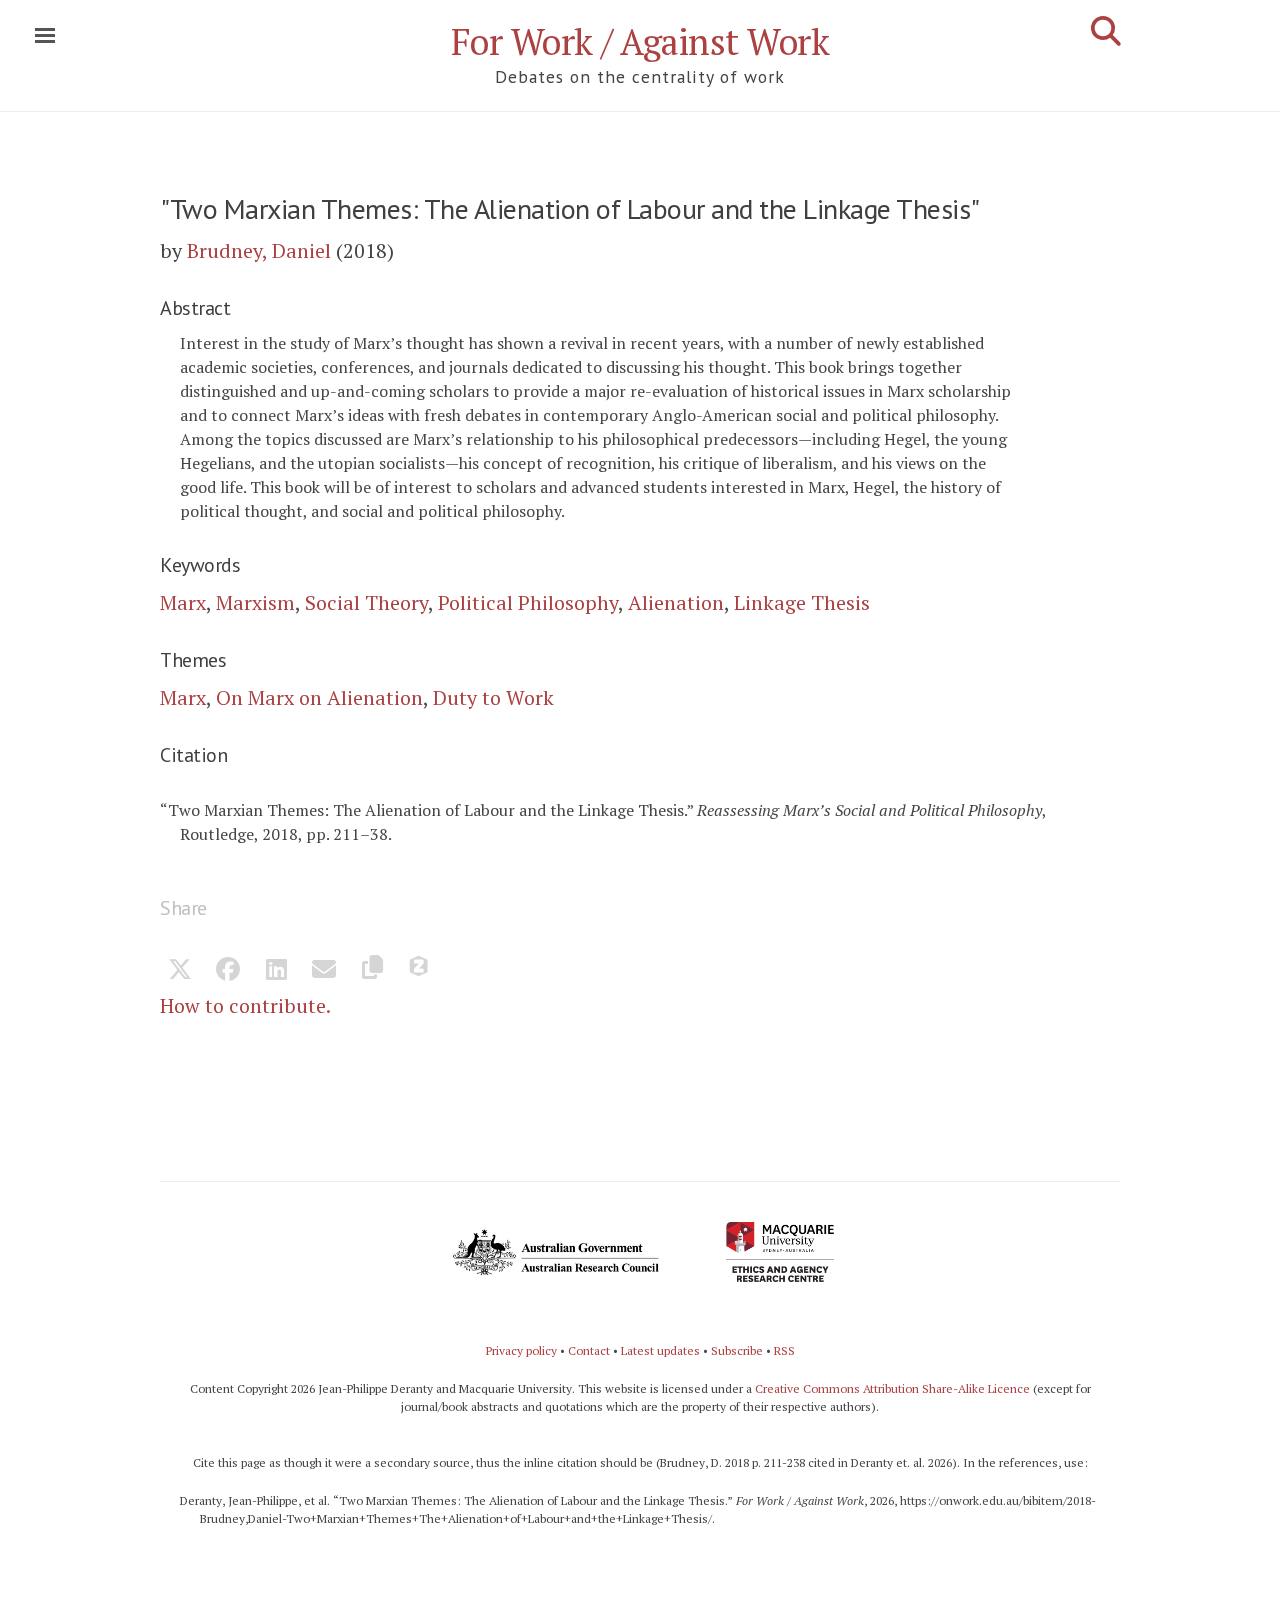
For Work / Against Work (640, 41)
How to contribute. (245, 1005)
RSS (784, 1350)
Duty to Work (493, 697)
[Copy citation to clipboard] (372, 971)
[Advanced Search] (1106, 31)
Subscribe (737, 1350)
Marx (183, 602)
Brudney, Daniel (259, 250)
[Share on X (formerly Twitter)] (180, 971)
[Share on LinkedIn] (276, 971)
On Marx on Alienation (319, 697)
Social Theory (366, 602)
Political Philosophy (528, 602)
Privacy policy (521, 1350)
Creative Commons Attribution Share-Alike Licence (892, 1388)
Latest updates (660, 1350)
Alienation (676, 602)
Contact (589, 1350)
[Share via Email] (324, 971)
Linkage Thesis (802, 602)
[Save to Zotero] (420, 971)
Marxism (255, 602)
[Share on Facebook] (228, 971)
